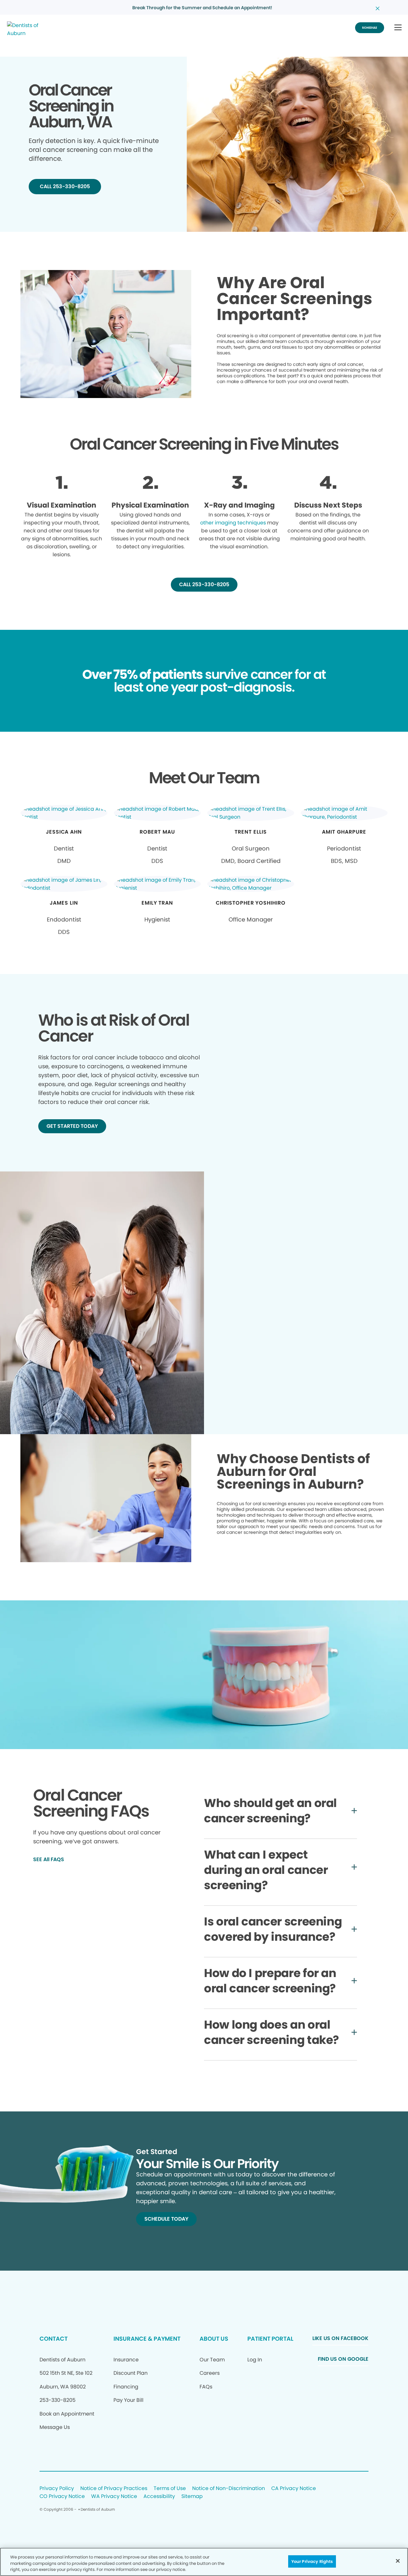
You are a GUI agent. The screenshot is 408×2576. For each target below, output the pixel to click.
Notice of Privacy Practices (114, 2489)
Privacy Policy (57, 2489)
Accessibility (159, 2497)
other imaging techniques (233, 523)
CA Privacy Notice (294, 2489)
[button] (398, 28)
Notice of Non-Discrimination (229, 2489)
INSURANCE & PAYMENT (147, 2339)
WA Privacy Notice (114, 2497)
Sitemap (192, 2497)
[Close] (398, 2561)
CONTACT (54, 2339)
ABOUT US (214, 2339)
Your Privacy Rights (312, 2561)
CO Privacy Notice (62, 2497)
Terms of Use (170, 2489)
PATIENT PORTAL (270, 2339)
